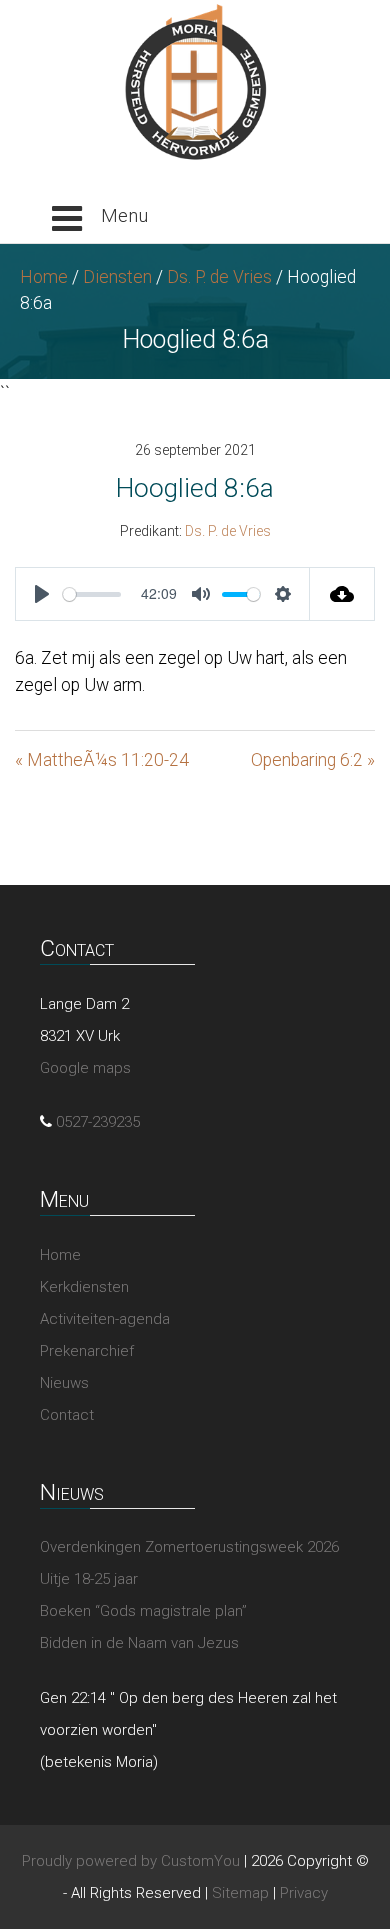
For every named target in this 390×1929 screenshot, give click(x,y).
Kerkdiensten (84, 1287)
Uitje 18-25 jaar (89, 1579)
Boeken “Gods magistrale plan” (143, 1611)
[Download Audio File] (342, 594)
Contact (67, 1415)
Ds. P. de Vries (219, 277)
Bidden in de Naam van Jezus (139, 1643)
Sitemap (240, 1893)
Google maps (85, 1068)
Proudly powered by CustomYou (131, 1861)
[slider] (92, 594)
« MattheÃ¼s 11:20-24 (102, 760)
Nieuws (64, 1383)
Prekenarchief (87, 1351)
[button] (100, 219)
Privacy (304, 1893)
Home (44, 277)
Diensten (117, 277)
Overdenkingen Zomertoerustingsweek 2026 (189, 1547)
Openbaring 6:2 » (313, 760)
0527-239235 (98, 1122)
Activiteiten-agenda (105, 1319)
